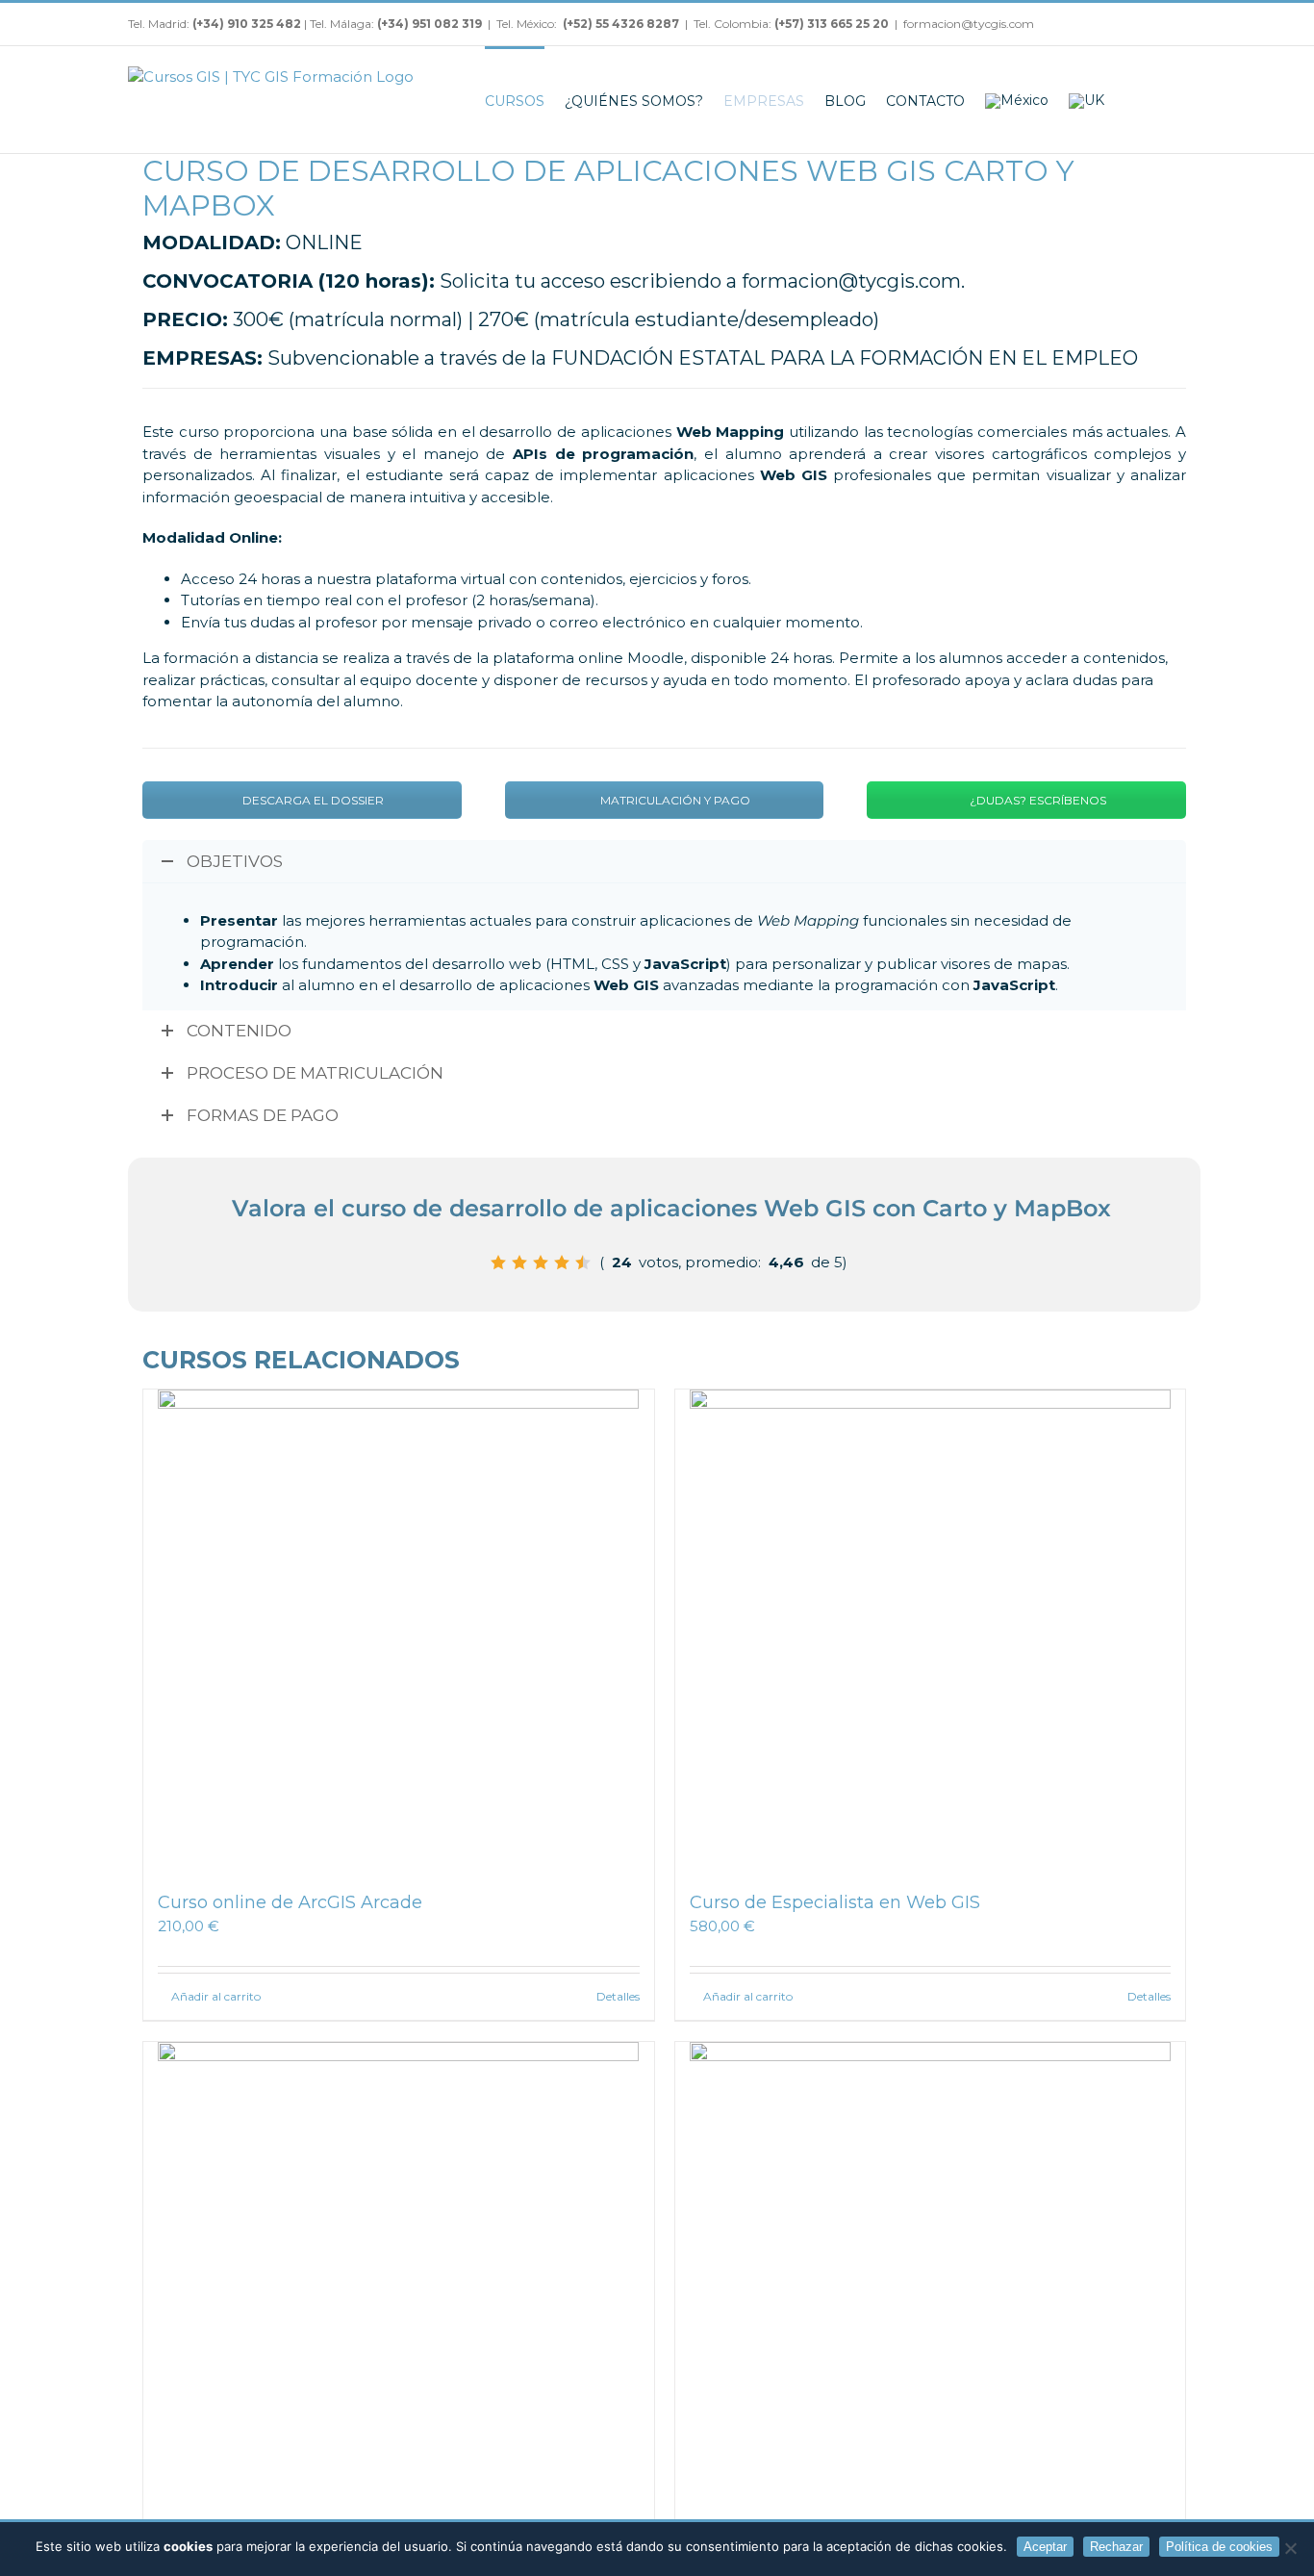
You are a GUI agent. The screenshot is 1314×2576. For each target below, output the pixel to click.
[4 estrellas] (562, 1262)
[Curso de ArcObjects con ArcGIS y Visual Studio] (399, 2283)
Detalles (618, 1996)
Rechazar (1116, 2547)
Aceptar (1045, 2547)
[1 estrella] (498, 1262)
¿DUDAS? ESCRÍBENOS (1036, 800)
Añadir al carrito (216, 1996)
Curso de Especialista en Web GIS (835, 1902)
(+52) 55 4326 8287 (621, 24)
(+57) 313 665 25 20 (832, 24)
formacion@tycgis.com (969, 24)
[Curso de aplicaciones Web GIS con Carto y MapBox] (931, 2283)
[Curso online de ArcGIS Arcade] (399, 1630)
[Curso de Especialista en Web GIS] (931, 1630)
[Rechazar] (1290, 2548)
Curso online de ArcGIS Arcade (290, 1902)
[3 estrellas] (541, 1262)
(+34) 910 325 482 (248, 24)
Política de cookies (1219, 2547)
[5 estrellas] (583, 1262)
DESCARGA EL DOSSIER (312, 800)
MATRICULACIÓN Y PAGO (674, 800)
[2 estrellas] (519, 1262)
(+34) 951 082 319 (430, 24)
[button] (1161, 100)
